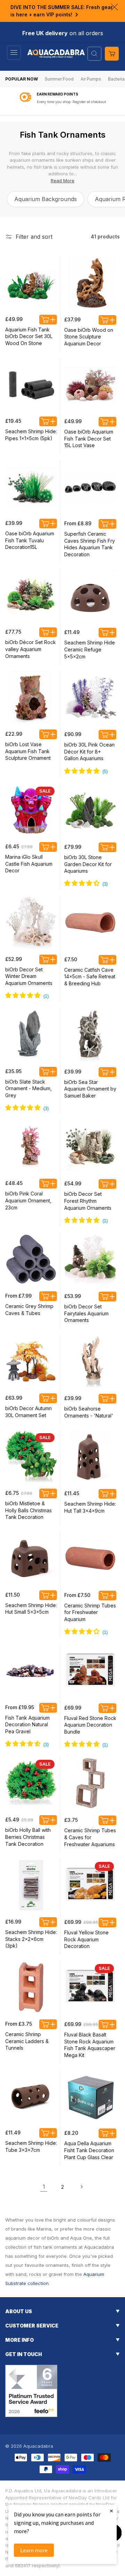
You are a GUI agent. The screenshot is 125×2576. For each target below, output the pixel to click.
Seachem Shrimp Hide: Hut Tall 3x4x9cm (90, 1507)
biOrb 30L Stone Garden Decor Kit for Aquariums (88, 864)
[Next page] (81, 2187)
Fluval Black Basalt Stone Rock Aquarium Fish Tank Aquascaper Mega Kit (90, 2045)
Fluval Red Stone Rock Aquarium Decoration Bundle (90, 1725)
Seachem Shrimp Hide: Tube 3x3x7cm (31, 2146)
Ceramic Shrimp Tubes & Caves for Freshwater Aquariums (90, 1837)
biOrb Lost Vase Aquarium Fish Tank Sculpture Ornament (28, 751)
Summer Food (59, 79)
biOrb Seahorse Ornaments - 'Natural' (89, 1412)
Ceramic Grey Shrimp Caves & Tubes (29, 1310)
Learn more (34, 2550)
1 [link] (44, 2187)
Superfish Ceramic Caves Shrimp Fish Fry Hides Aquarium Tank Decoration (90, 544)
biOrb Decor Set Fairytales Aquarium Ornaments (86, 1313)
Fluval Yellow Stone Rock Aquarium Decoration (86, 1939)
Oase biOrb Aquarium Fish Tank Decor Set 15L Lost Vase (89, 438)
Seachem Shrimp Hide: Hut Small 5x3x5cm (31, 1609)
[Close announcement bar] (114, 7)
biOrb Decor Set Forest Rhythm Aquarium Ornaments (88, 1201)
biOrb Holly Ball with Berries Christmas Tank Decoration (28, 1837)
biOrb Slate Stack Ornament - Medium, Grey (28, 1088)
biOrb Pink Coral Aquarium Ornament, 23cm (28, 1200)
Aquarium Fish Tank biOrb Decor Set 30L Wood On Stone (29, 336)
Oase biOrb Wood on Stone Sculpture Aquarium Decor (89, 337)
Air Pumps (91, 79)
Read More (62, 181)
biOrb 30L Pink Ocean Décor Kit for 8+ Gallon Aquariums (89, 751)
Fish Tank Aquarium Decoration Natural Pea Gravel (27, 1725)
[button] (14, 53)
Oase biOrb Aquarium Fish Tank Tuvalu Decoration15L (30, 540)
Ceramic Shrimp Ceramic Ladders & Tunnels (27, 2041)
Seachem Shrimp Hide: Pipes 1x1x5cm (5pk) (31, 435)
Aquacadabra (38, 2446)
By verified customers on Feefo (71, 102)
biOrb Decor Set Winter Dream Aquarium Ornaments (29, 976)
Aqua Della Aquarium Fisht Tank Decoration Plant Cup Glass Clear (89, 2150)
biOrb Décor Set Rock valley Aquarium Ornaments (31, 649)
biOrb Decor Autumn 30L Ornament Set (28, 1412)
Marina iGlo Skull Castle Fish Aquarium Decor (29, 864)
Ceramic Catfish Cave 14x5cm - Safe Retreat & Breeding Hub (90, 977)
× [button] (111, 2511)
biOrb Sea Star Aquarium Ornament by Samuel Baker (90, 1089)
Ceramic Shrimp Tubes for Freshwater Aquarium (90, 1612)
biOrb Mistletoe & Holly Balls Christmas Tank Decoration (28, 1510)
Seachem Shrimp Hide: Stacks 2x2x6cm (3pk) (31, 1939)
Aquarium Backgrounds (45, 199)
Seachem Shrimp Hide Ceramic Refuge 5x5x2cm (90, 649)
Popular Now (22, 79)
